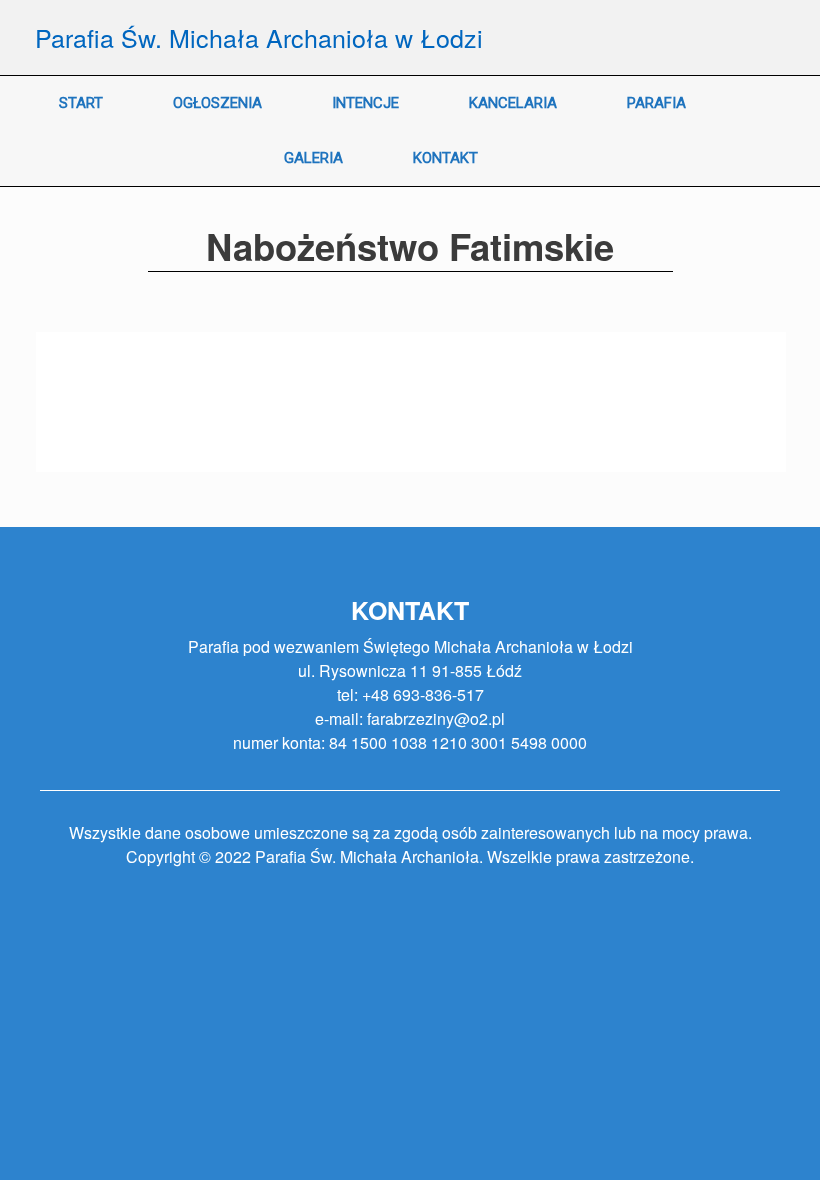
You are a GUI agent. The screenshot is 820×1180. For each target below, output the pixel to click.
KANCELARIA (513, 103)
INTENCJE (365, 103)
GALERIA (313, 158)
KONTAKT (445, 158)
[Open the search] (790, 131)
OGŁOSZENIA (217, 103)
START (81, 103)
